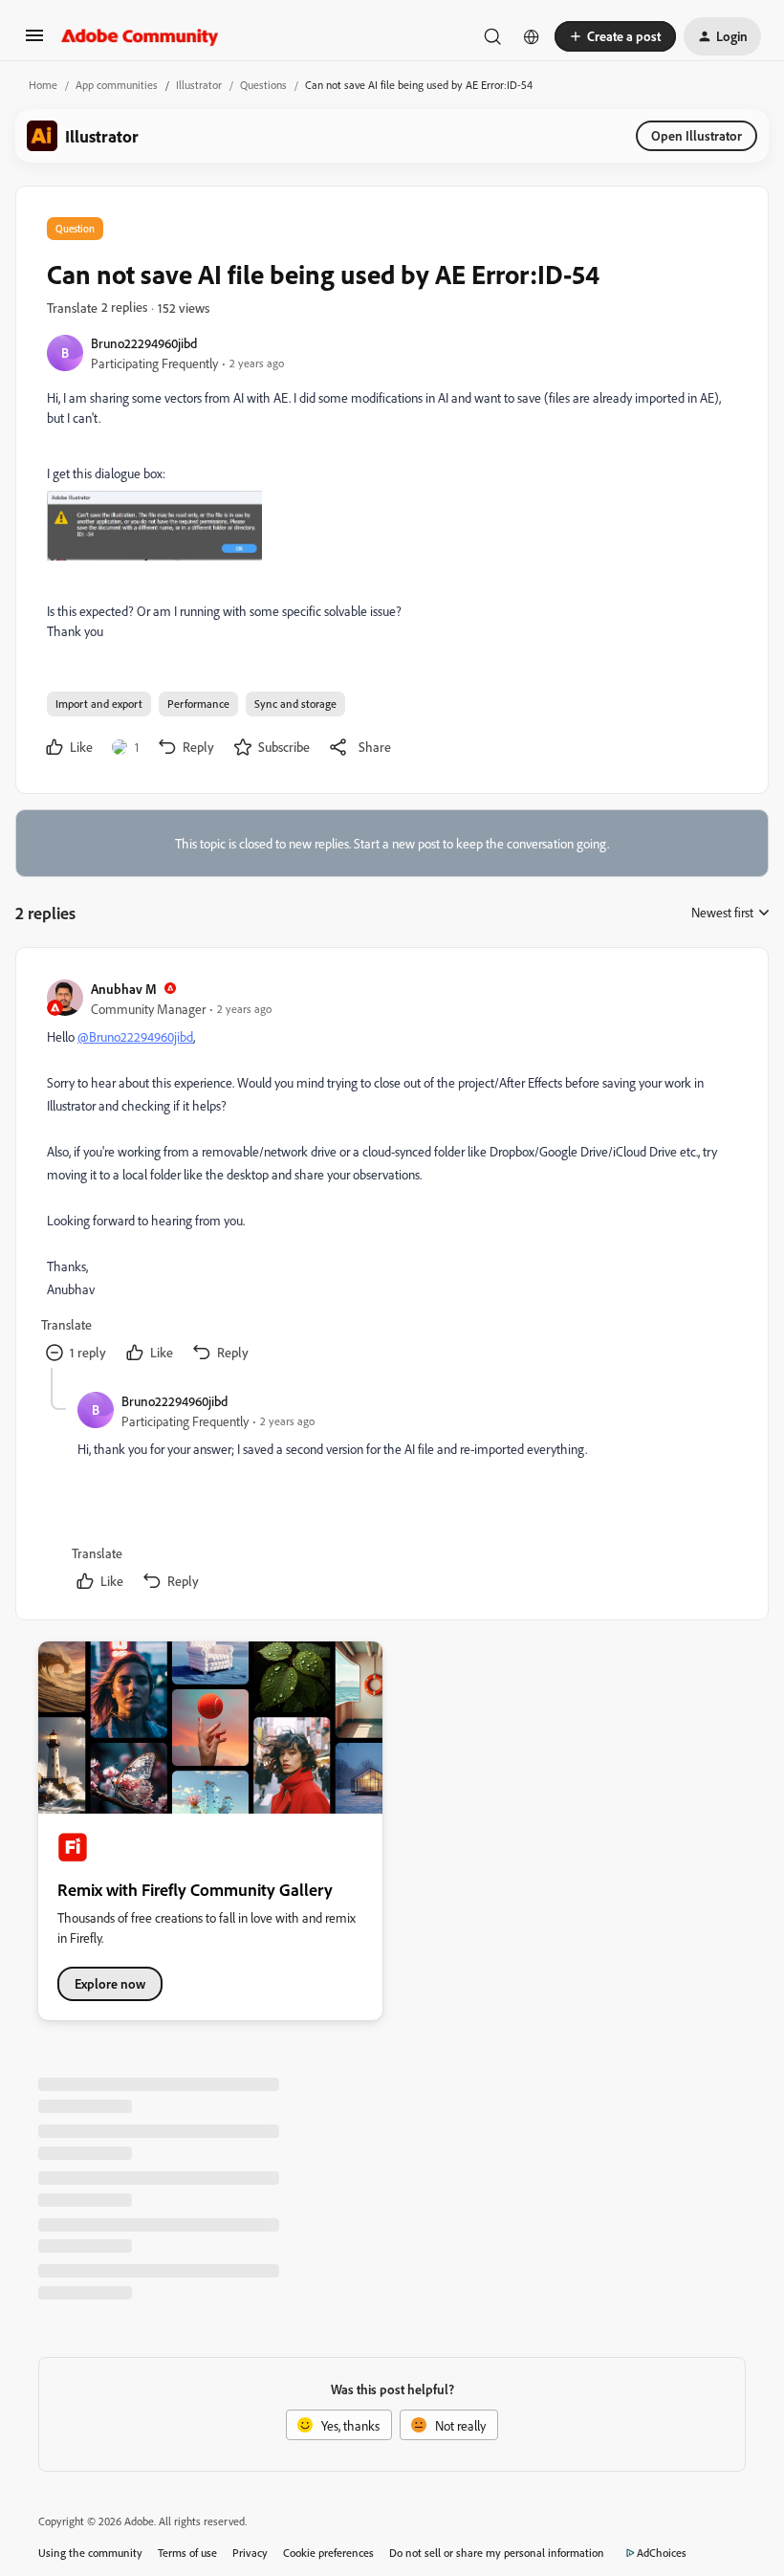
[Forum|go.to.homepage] (140, 36)
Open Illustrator (697, 135)
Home (43, 85)
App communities (117, 85)
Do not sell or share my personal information (497, 2553)
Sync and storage (295, 704)
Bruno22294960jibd (144, 343)
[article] (391, 1173)
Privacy (250, 2553)
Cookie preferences (328, 2553)
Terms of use (187, 2553)
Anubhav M (124, 989)
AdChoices (662, 2553)
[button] (34, 42)
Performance (198, 704)
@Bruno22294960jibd (135, 1036)
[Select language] (532, 36)
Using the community (90, 2553)
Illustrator (199, 85)
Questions (263, 85)
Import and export (99, 704)
